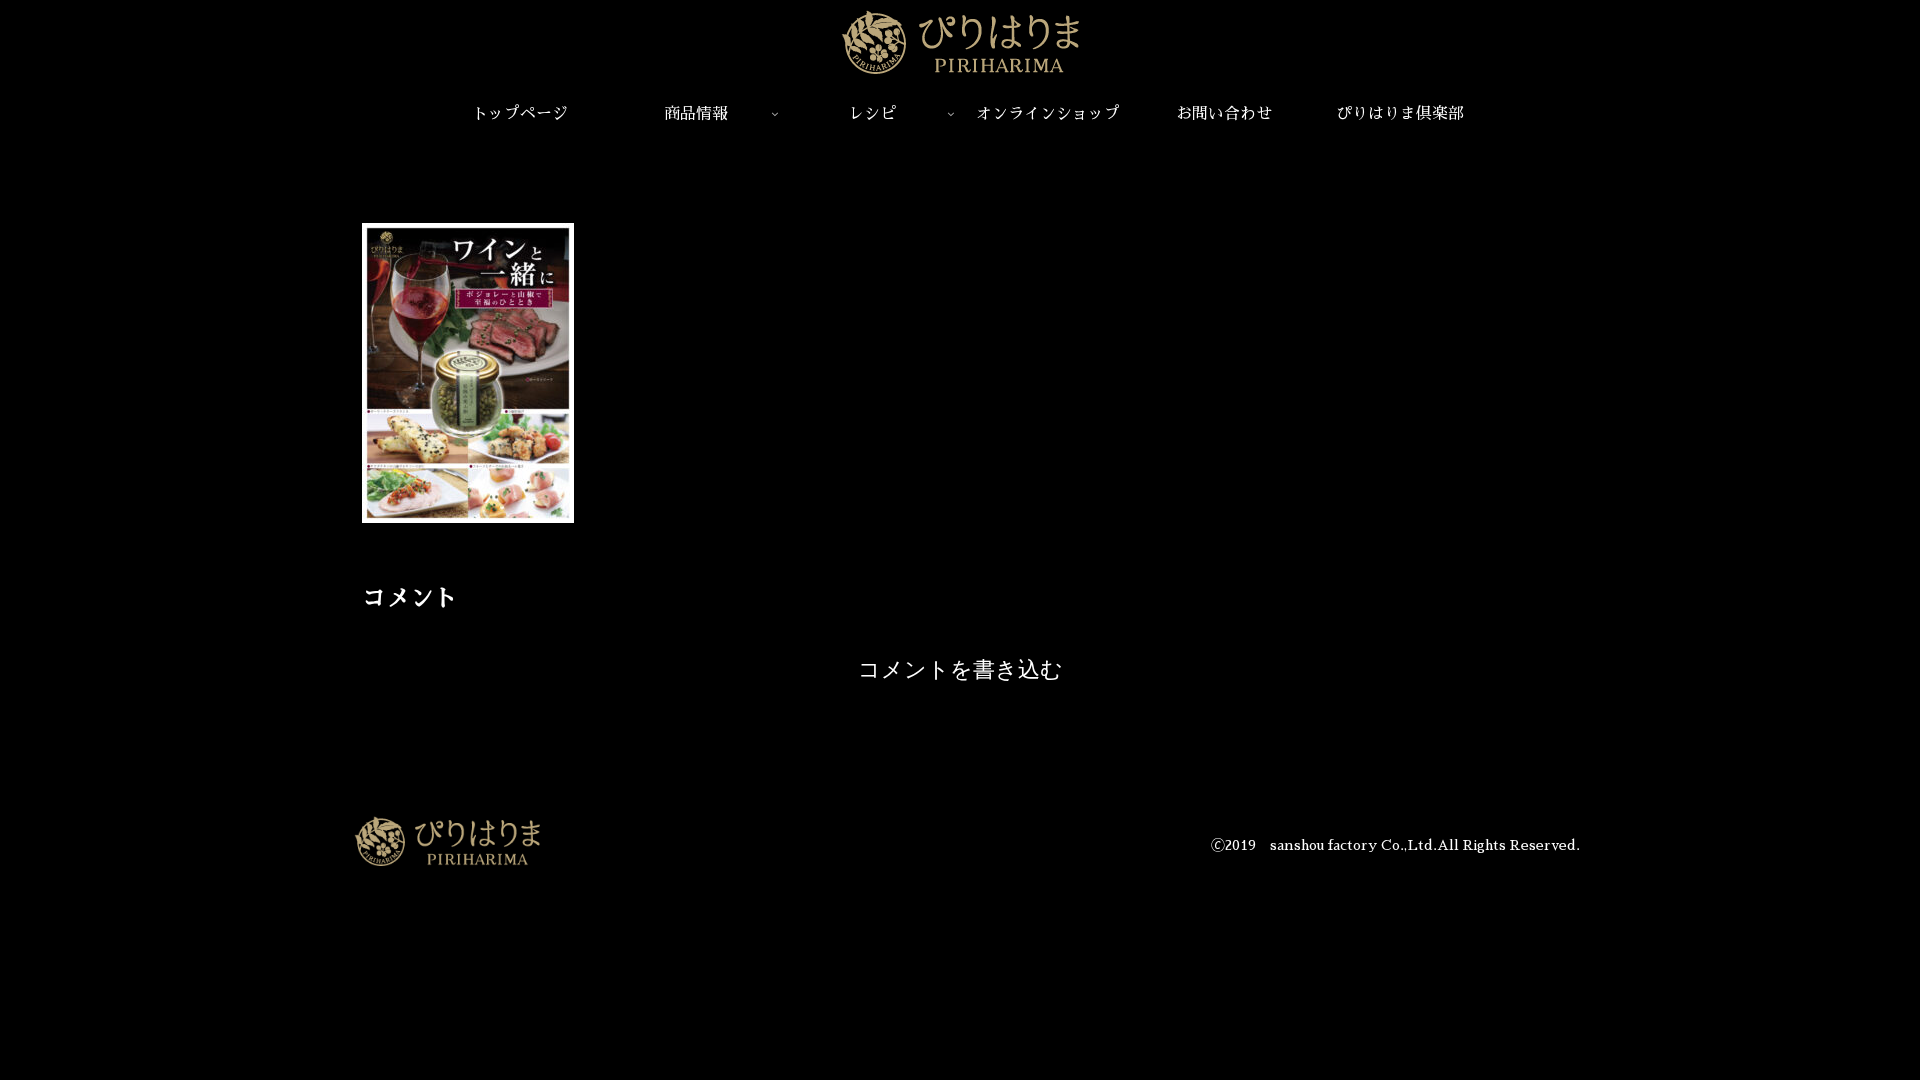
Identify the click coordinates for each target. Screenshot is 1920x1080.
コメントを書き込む (960, 669)
